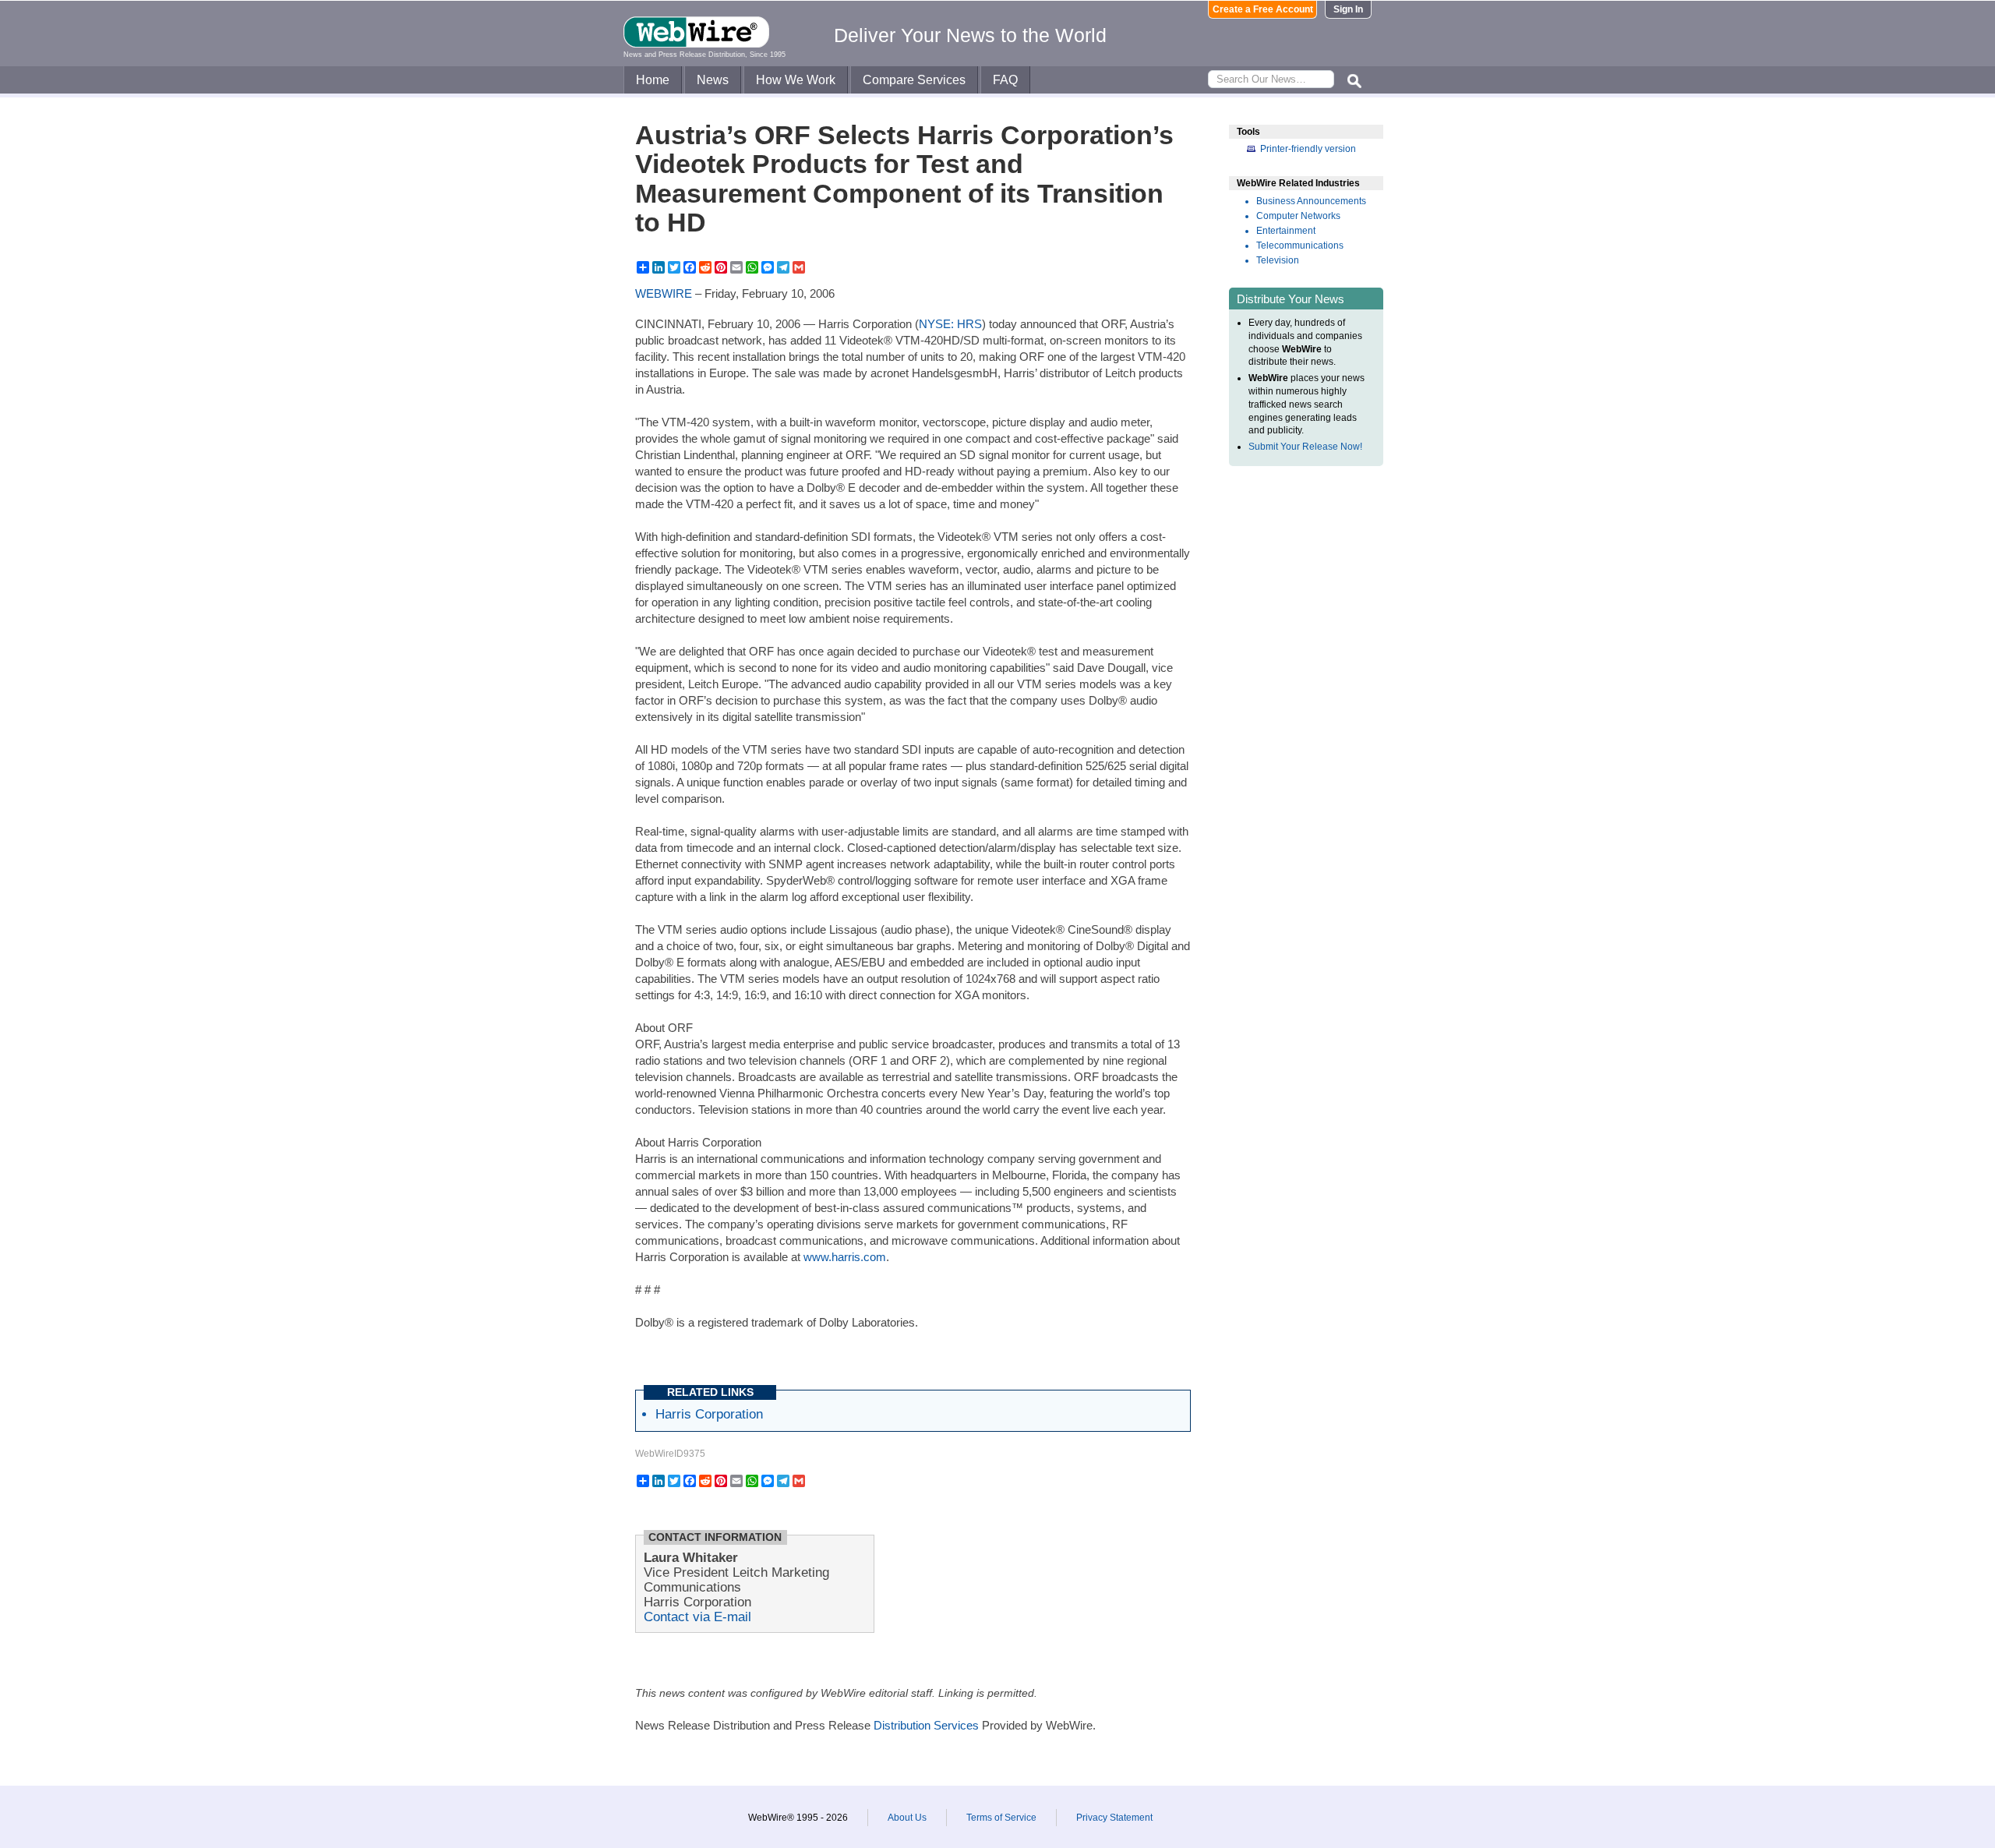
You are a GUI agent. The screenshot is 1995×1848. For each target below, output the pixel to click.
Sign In (1348, 9)
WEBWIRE (664, 293)
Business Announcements (1311, 201)
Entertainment (1286, 231)
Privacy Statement (1114, 1818)
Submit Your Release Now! (1305, 447)
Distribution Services (926, 1725)
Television (1278, 260)
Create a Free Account (1263, 9)
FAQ (1005, 80)
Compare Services (914, 80)
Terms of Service (1001, 1818)
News (713, 80)
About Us (907, 1818)
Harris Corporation (709, 1414)
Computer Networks (1298, 216)
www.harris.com (845, 1257)
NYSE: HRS (950, 324)
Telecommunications (1300, 246)
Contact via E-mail (697, 1617)
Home (653, 80)
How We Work (796, 80)
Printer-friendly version (1308, 149)
